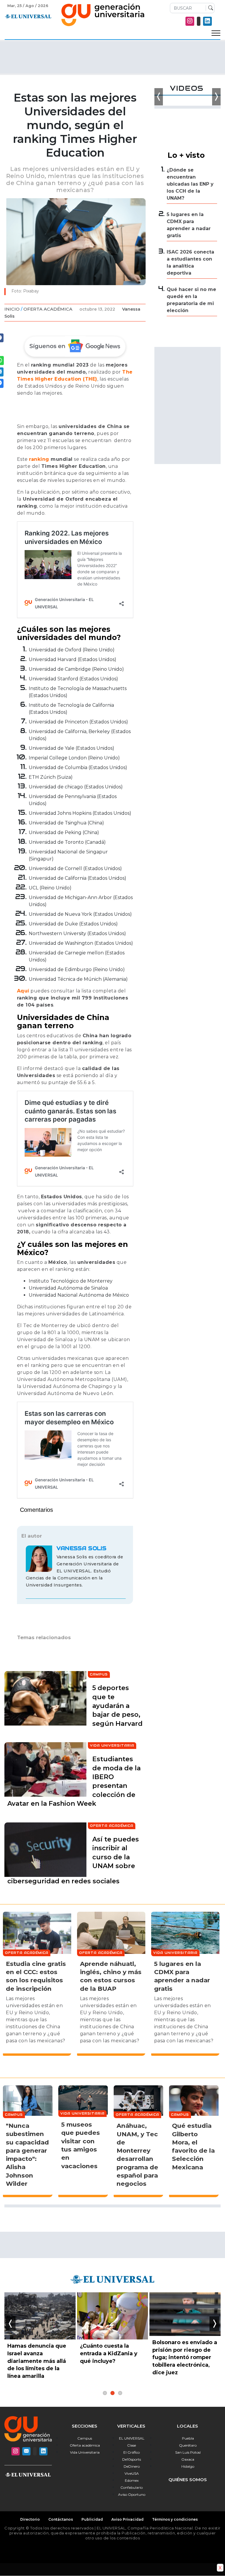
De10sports (132, 2459)
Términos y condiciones (175, 2519)
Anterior (11, 2324)
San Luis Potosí (188, 2452)
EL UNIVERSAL (132, 2438)
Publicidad (92, 2519)
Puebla (188, 2438)
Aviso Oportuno (132, 2494)
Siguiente (214, 2324)
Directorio (30, 2519)
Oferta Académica (48, 309)
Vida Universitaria (85, 2452)
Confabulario (132, 2487)
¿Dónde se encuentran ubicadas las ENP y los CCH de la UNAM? (190, 184)
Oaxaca (188, 2459)
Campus (85, 2438)
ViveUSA (132, 2473)
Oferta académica (85, 2445)
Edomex (132, 2480)
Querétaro (188, 2445)
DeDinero (132, 2466)
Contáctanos (61, 2519)
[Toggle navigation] (216, 33)
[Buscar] (209, 8)
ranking (39, 459)
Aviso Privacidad (127, 2519)
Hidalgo (188, 2466)
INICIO (12, 309)
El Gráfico (132, 2452)
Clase (132, 2445)
